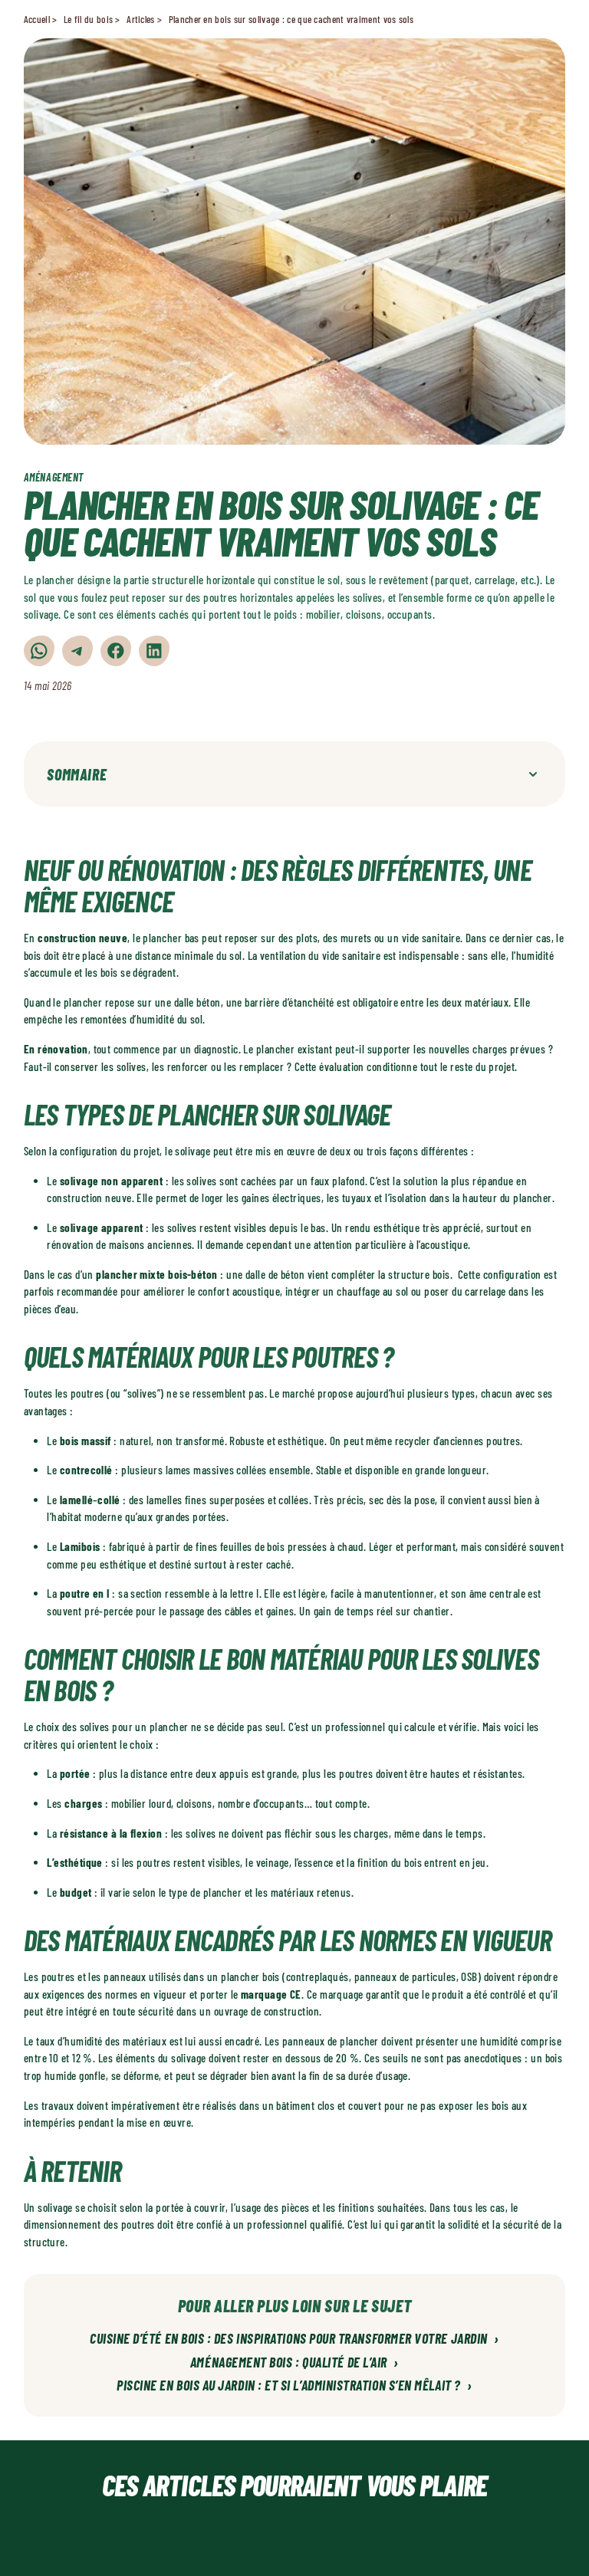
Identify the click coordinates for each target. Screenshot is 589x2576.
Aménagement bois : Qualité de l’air (294, 2363)
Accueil (37, 19)
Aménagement (54, 477)
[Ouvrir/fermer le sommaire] (533, 774)
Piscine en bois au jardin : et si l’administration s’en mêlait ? (294, 2386)
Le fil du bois (88, 19)
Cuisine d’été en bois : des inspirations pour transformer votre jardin (294, 2339)
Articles (140, 19)
